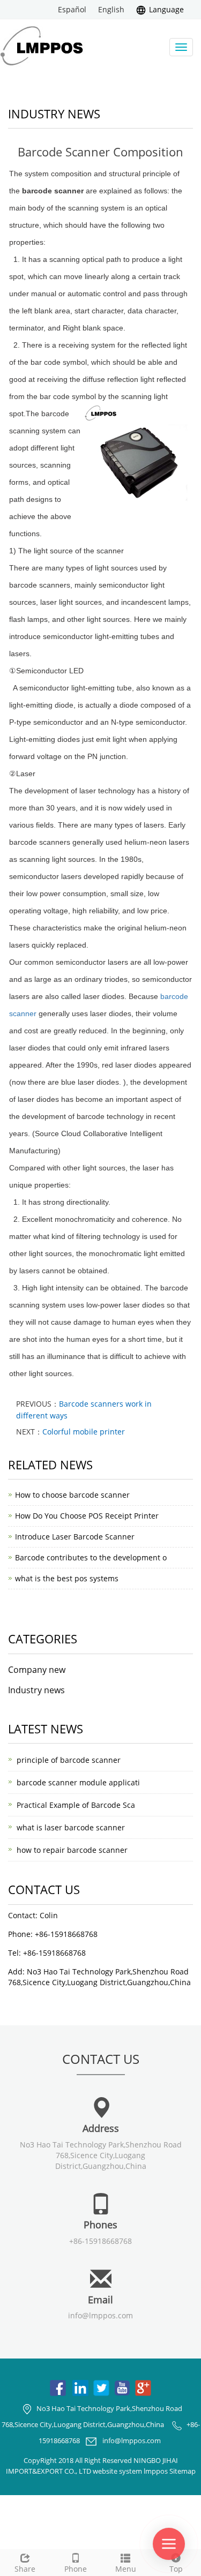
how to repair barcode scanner (72, 1850)
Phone (76, 2569)
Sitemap (183, 2471)
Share (25, 2569)
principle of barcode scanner (69, 1760)
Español (72, 9)
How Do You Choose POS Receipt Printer (87, 1516)
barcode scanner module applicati (78, 1782)
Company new (37, 1670)
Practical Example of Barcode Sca (76, 1805)
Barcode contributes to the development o (91, 1557)
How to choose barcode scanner (72, 1495)
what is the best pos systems (67, 1578)
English (111, 9)
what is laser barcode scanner (71, 1827)
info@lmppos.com (100, 2315)
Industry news (36, 1690)
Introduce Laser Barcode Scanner (75, 1537)
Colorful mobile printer (84, 1432)
